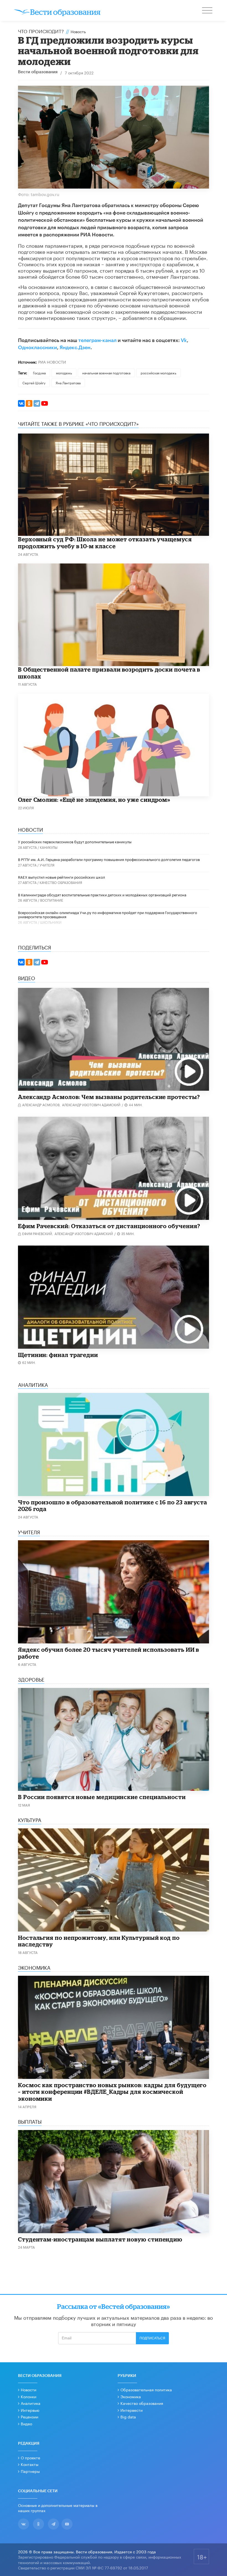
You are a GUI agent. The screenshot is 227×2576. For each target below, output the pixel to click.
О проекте (30, 2457)
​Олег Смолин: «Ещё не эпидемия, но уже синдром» (94, 800)
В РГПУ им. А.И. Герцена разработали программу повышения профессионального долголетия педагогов (109, 859)
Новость (78, 31)
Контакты (30, 2464)
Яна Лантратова (68, 383)
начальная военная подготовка (106, 373)
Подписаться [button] (152, 2338)
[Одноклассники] (29, 403)
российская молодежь (158, 373)
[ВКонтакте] (21, 403)
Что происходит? (41, 31)
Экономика (131, 2396)
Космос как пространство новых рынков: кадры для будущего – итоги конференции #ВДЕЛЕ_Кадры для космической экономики (112, 2092)
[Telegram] (37, 403)
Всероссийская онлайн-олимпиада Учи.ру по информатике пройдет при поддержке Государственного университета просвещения (108, 914)
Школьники (51, 922)
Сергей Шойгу (34, 383)
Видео (26, 2423)
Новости (29, 2389)
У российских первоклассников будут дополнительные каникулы (75, 841)
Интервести (131, 2410)
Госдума (39, 373)
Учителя (47, 865)
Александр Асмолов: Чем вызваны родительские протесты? (109, 1097)
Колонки (29, 2396)
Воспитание (52, 900)
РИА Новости (52, 362)
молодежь (64, 373)
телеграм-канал (97, 340)
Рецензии (29, 2416)
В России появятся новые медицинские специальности (102, 1797)
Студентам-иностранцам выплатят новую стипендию (100, 2239)
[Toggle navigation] (208, 11)
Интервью (30, 2410)
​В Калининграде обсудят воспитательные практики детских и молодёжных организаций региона (102, 894)
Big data (128, 2416)
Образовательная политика (146, 2389)
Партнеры (30, 2471)
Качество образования (61, 882)
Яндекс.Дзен (75, 348)
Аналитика (31, 2403)
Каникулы (49, 847)
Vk (184, 340)
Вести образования (38, 72)
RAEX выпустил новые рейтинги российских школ (61, 877)
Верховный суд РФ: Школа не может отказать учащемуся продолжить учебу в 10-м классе (105, 543)
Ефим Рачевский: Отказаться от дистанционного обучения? (109, 1226)
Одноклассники (38, 348)
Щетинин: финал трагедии (58, 1355)
